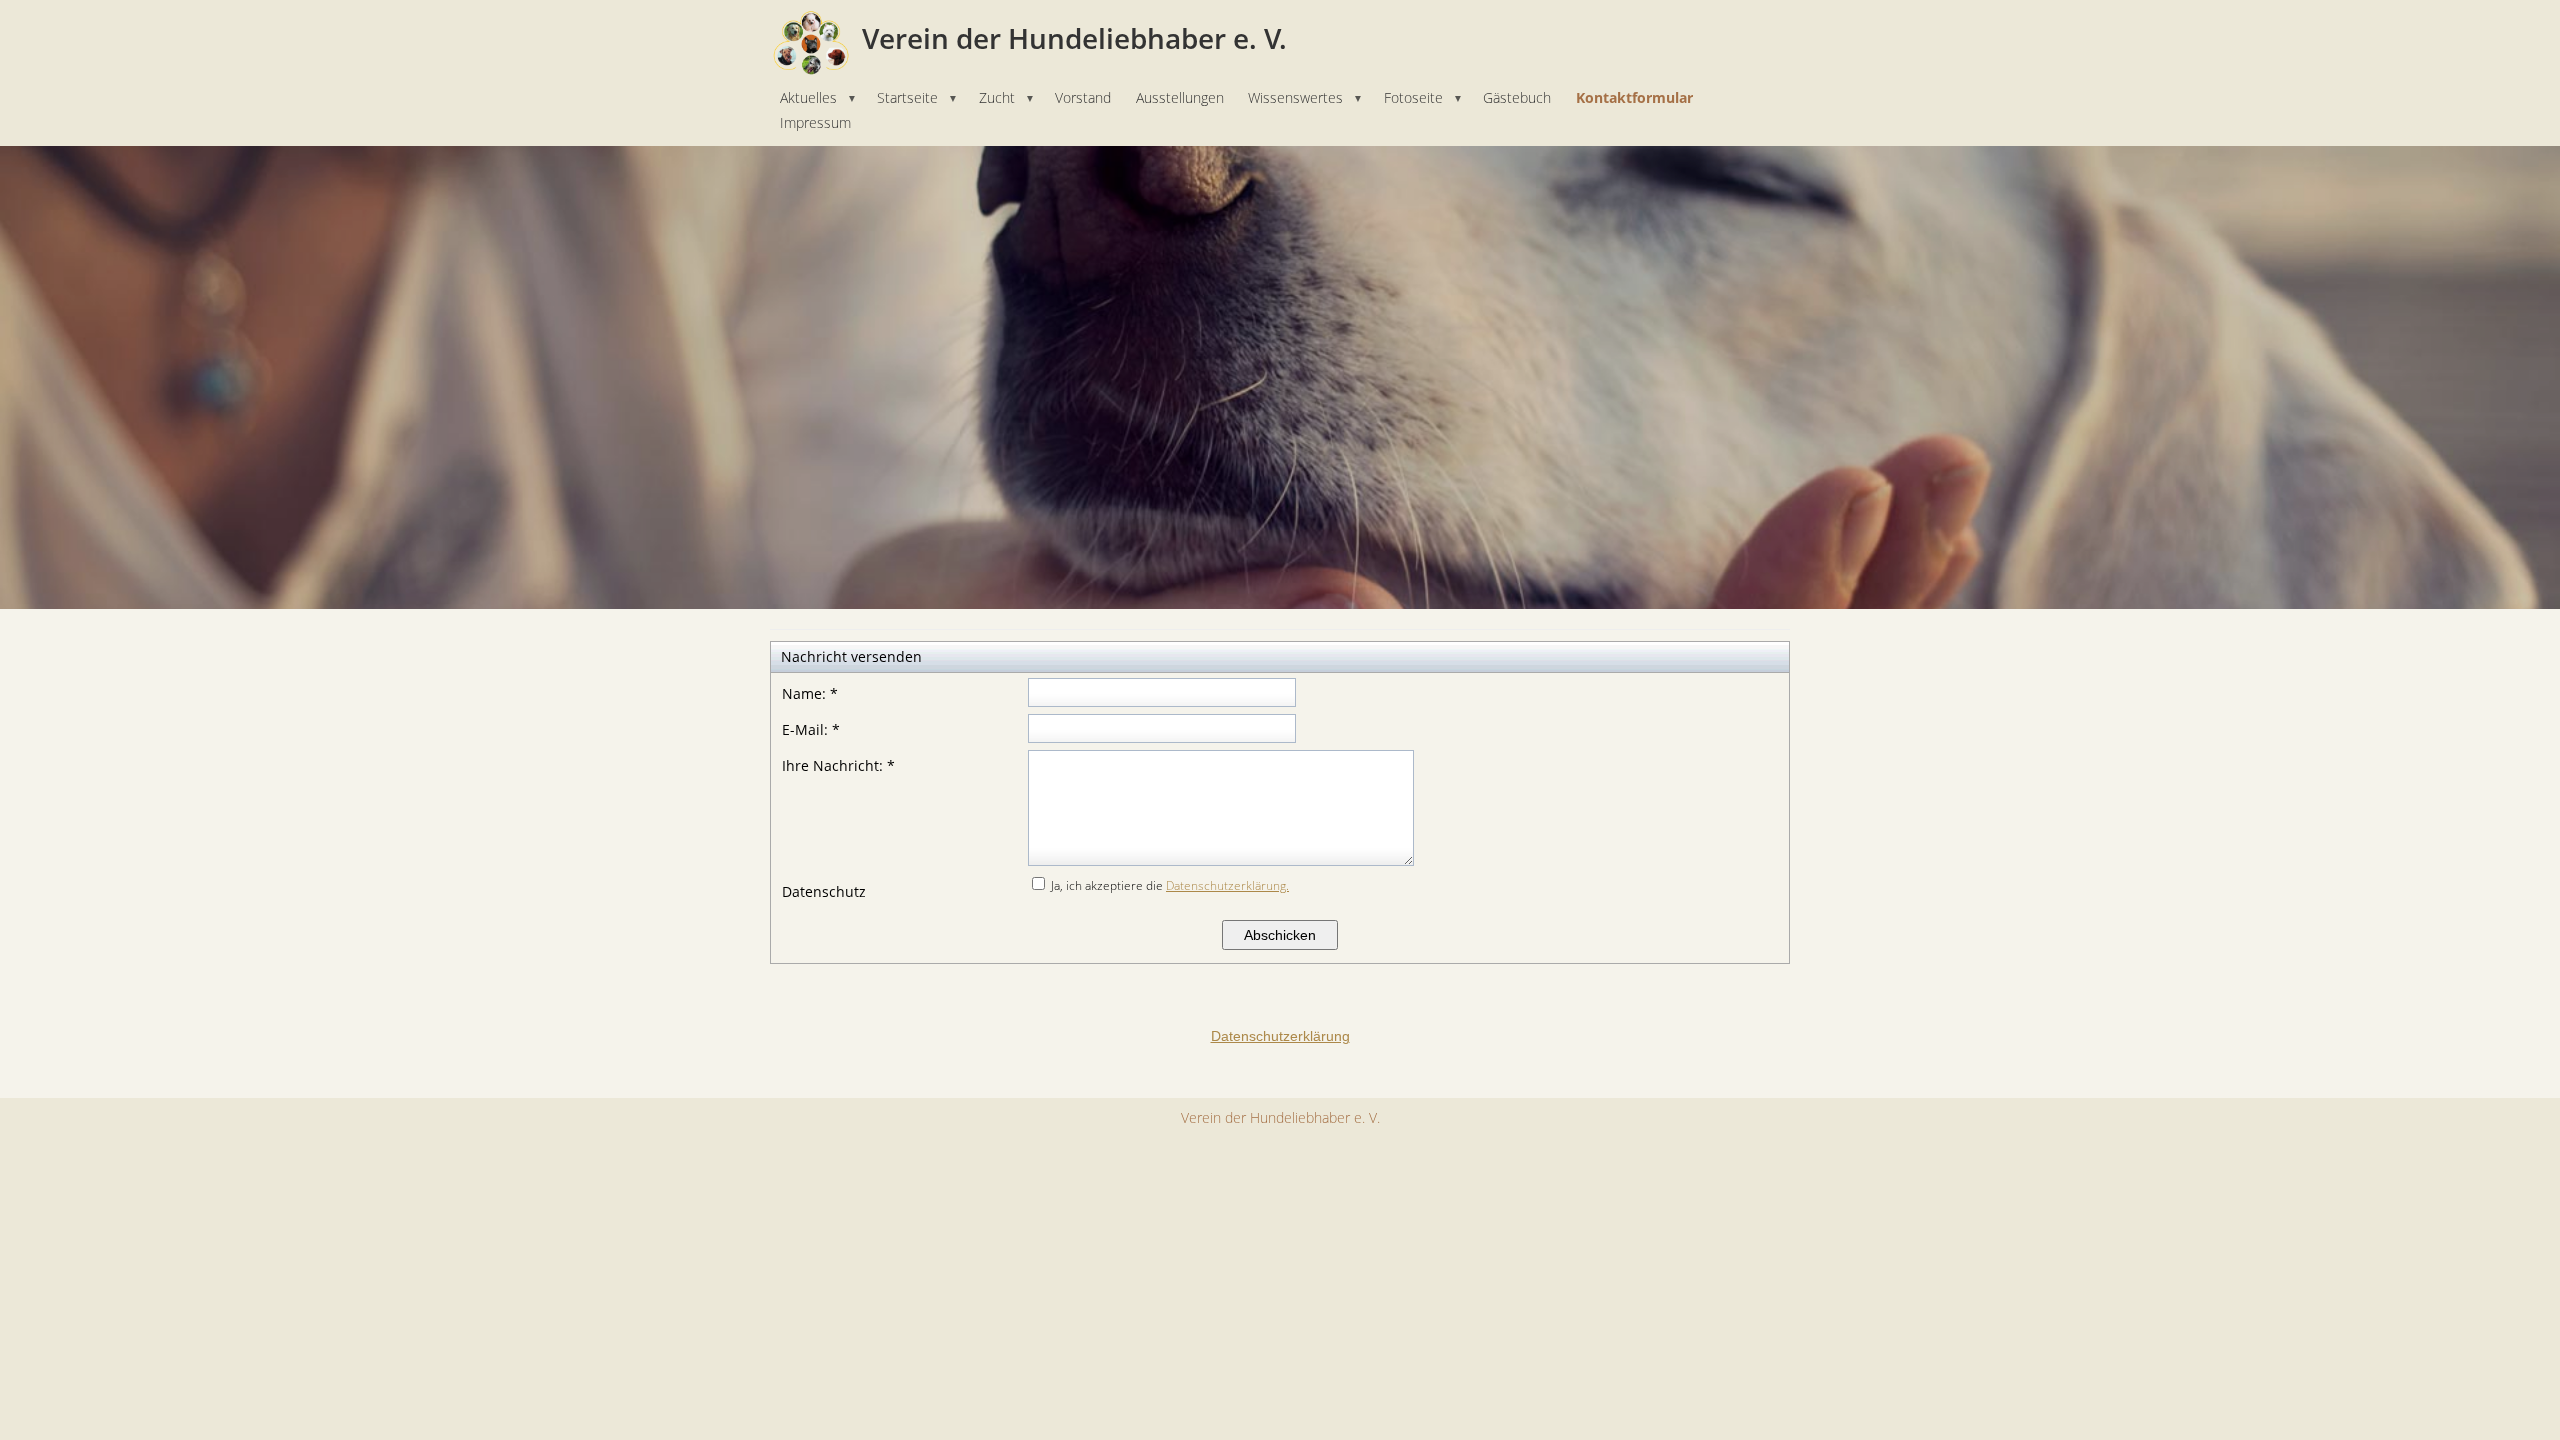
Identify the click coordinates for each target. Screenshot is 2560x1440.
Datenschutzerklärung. (1227, 885)
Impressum (815, 122)
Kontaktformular (1634, 97)
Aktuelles (818, 97)
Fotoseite (1423, 97)
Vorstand (1083, 97)
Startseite (917, 97)
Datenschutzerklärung (1280, 1036)
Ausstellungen (1180, 97)
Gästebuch (1517, 97)
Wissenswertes (1305, 97)
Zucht (1007, 97)
